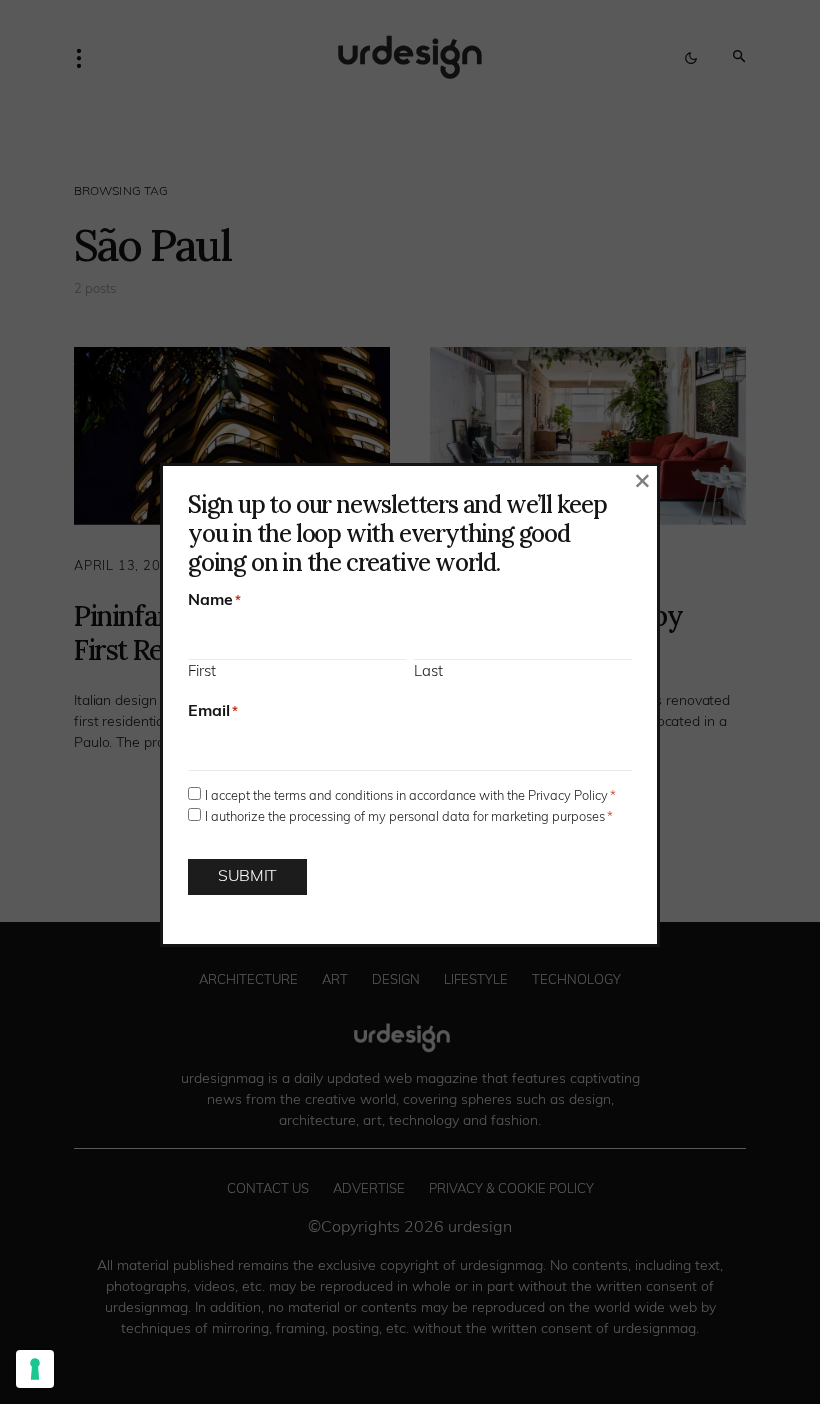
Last (428, 672)
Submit (247, 877)
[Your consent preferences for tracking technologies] (35, 1369)
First (202, 672)
